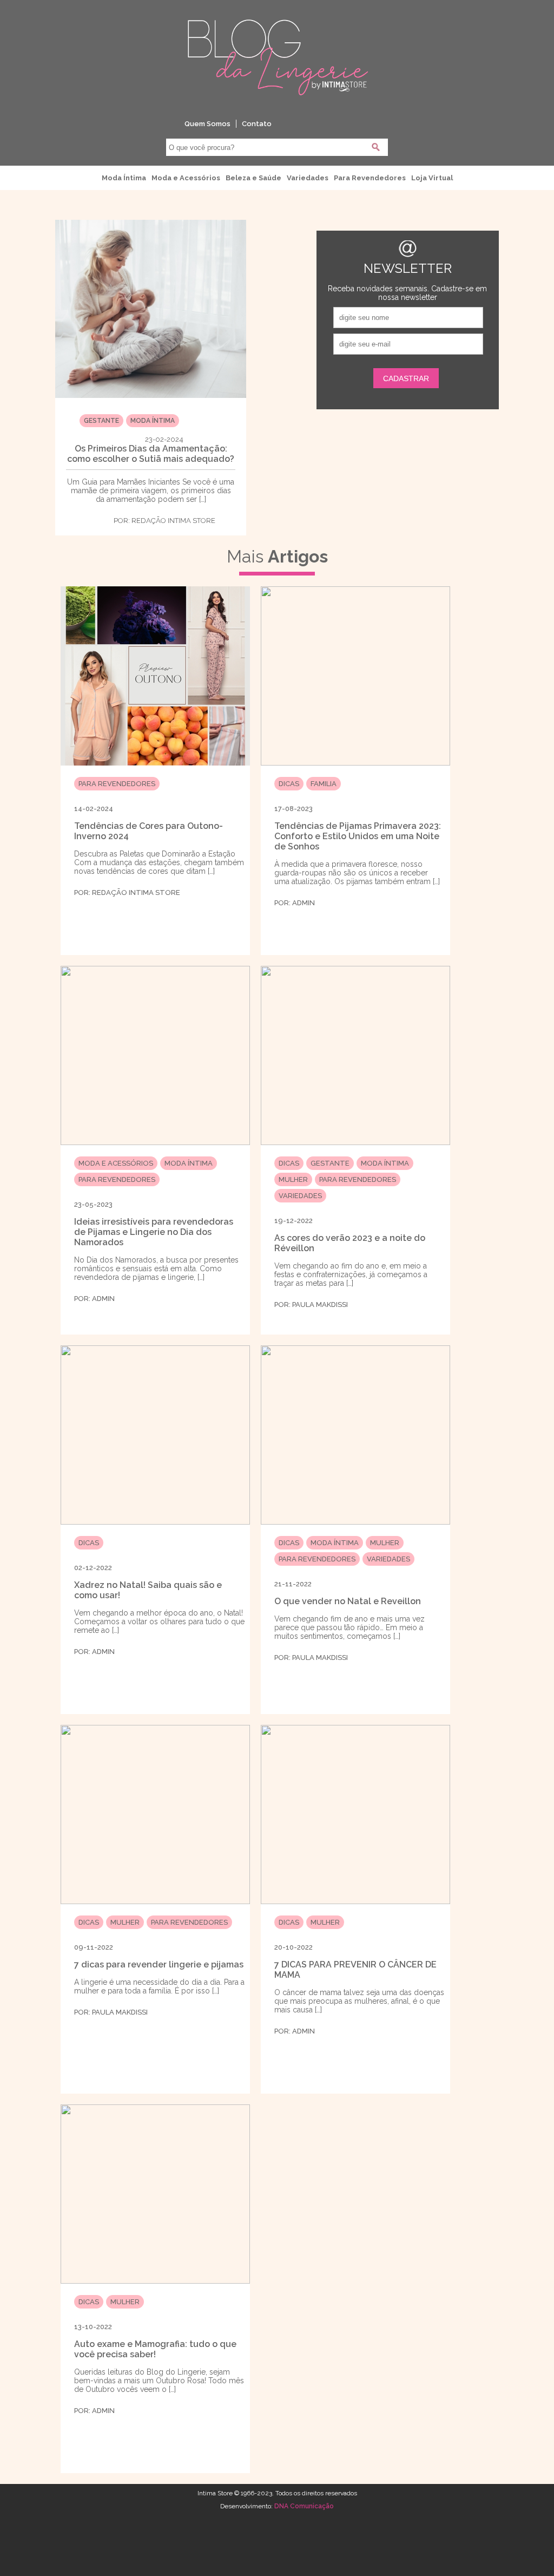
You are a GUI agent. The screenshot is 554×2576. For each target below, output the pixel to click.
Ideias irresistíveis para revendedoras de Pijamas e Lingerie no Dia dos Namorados (154, 1232)
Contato (257, 124)
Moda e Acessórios (186, 178)
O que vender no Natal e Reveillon (348, 1601)
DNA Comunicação (304, 2506)
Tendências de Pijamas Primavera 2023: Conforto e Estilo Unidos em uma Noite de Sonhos (358, 836)
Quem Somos (207, 124)
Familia (324, 784)
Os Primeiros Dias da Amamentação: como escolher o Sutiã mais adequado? (151, 454)
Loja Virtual (432, 178)
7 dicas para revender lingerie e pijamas (159, 1964)
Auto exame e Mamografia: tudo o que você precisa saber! (155, 2349)
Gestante (101, 421)
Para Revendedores (370, 178)
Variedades (308, 178)
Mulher (293, 1179)
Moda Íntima (124, 178)
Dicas (289, 784)
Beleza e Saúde (253, 178)
